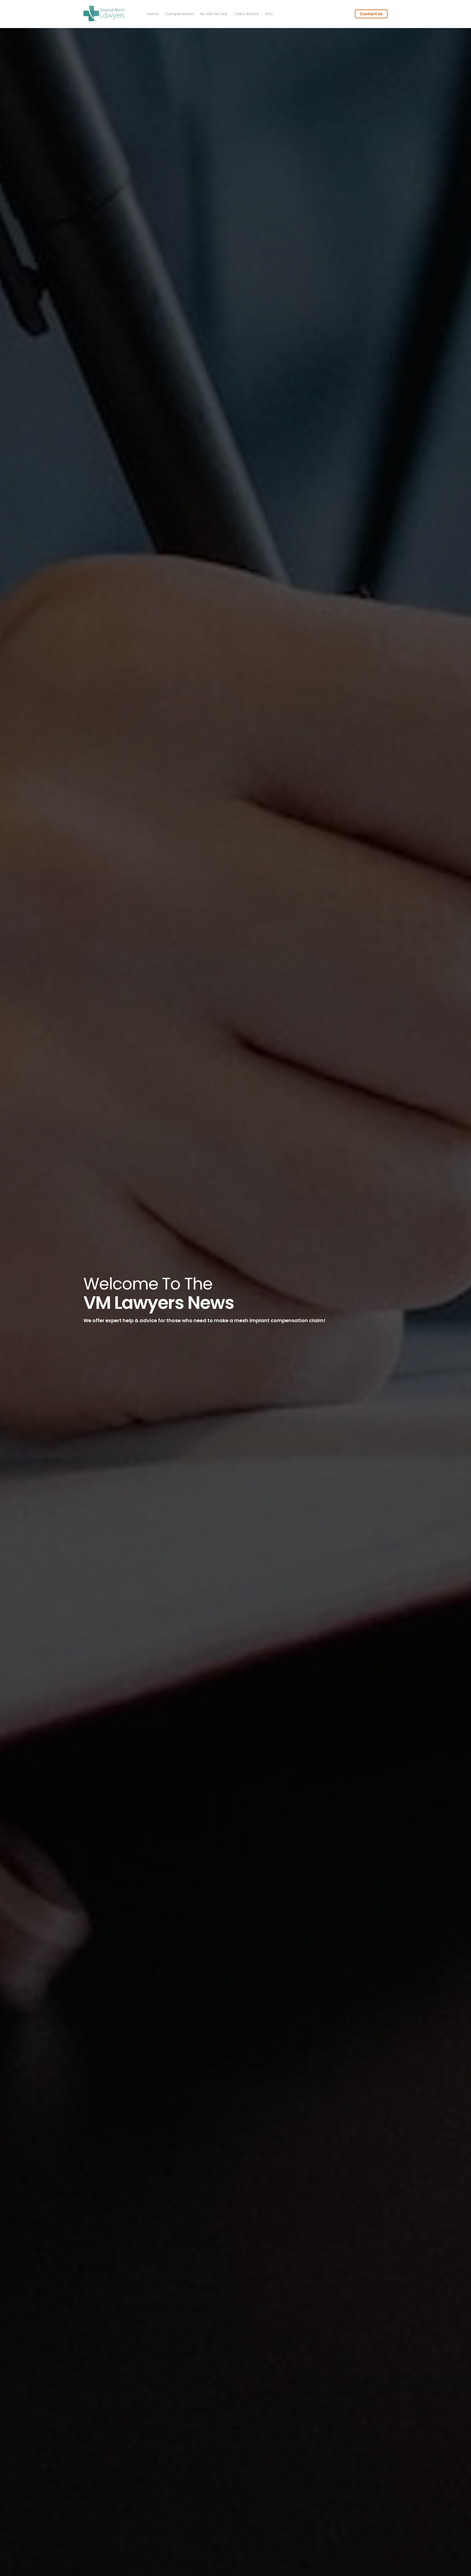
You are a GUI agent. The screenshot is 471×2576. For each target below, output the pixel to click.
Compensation (179, 14)
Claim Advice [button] (246, 14)
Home (153, 14)
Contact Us (371, 14)
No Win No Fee (214, 14)
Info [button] (269, 14)
